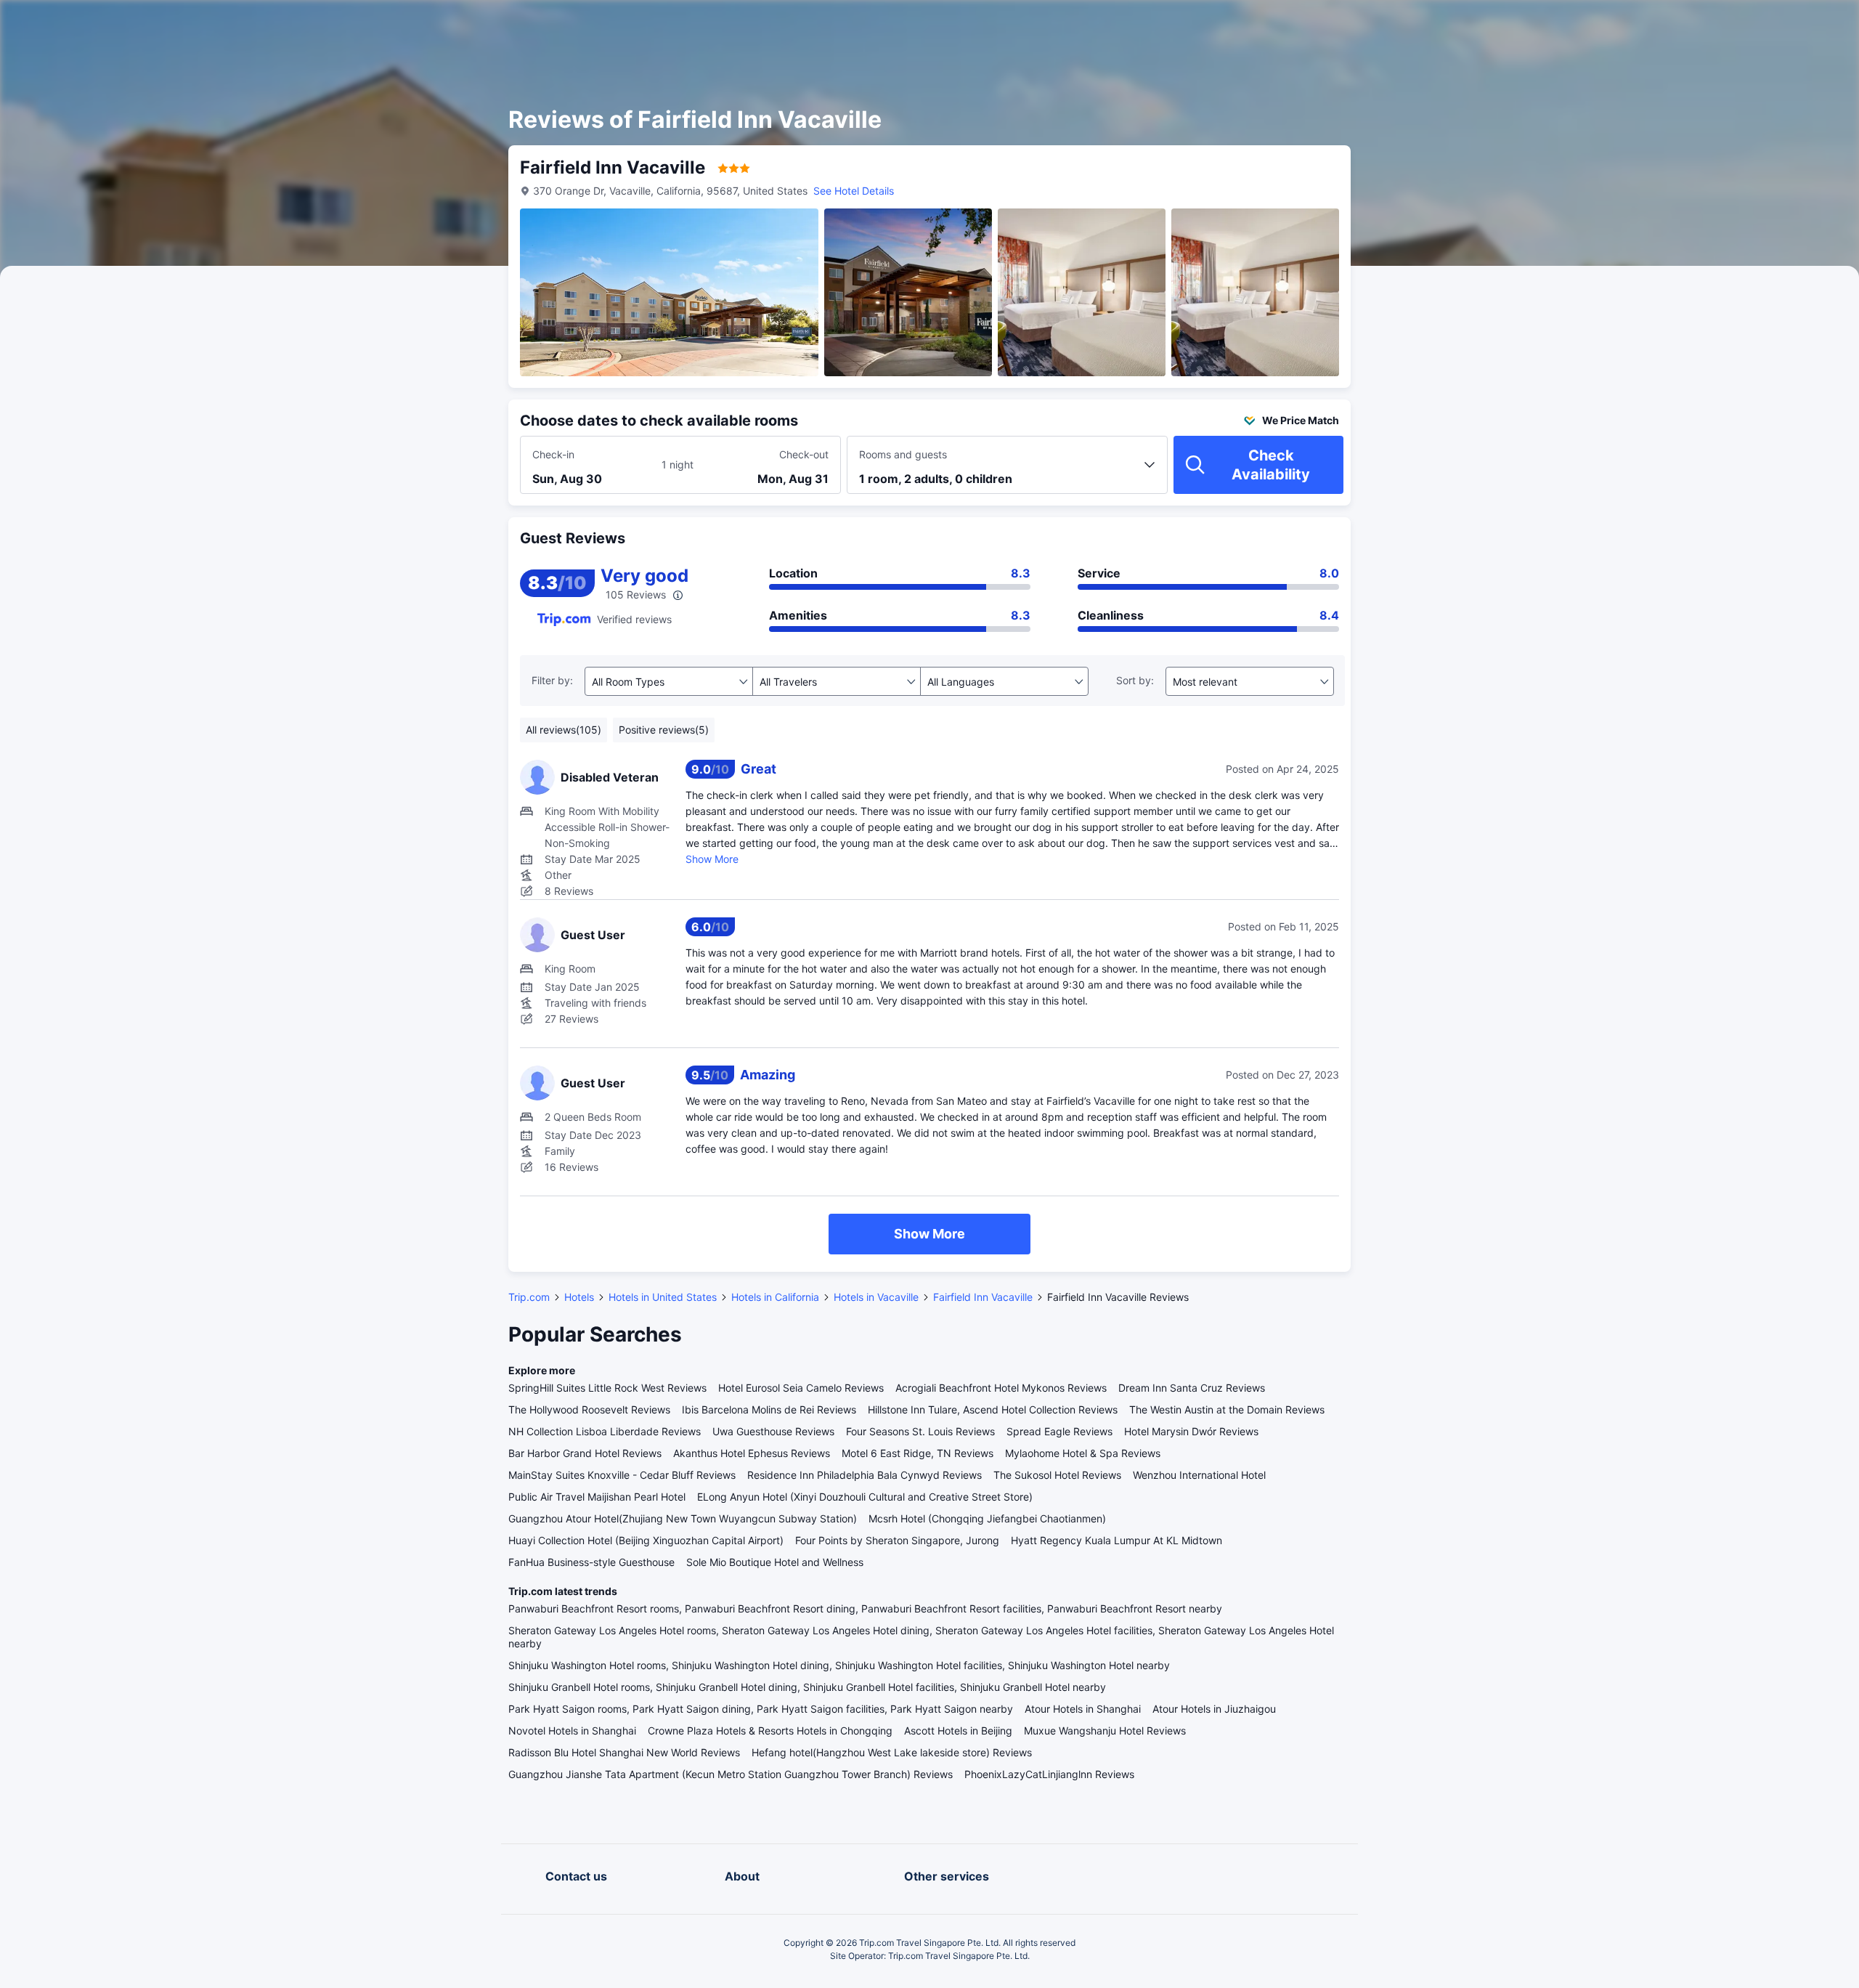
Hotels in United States (663, 1297)
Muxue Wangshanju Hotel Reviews (1105, 1731)
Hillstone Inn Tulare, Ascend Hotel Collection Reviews (993, 1409)
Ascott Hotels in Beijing (958, 1731)
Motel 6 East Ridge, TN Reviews (918, 1453)
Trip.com (529, 1297)
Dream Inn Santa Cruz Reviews (1192, 1388)
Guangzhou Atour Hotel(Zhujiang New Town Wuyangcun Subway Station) (683, 1518)
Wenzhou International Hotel (1199, 1475)
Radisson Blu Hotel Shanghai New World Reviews (624, 1752)
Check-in (553, 454)
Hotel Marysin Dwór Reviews (1191, 1431)
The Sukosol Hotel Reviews (1057, 1475)
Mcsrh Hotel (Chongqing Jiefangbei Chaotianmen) (987, 1518)
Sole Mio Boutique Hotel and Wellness (775, 1562)
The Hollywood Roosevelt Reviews (589, 1409)
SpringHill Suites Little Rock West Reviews (607, 1388)
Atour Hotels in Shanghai (1083, 1709)
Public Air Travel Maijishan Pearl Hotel (597, 1497)
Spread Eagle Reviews (1059, 1431)
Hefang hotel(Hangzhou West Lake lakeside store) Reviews (892, 1752)
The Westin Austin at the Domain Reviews (1227, 1409)
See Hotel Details (854, 191)
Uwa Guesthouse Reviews (773, 1431)
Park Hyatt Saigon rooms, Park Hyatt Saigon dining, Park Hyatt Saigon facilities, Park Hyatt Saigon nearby (761, 1709)
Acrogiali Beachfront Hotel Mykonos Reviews (1001, 1388)
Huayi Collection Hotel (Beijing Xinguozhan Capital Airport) (646, 1540)
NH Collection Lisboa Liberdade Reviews (605, 1431)
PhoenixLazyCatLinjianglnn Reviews (1049, 1774)
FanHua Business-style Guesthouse (591, 1562)
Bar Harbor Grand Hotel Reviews (585, 1453)
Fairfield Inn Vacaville (983, 1297)
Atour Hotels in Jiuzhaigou (1214, 1709)
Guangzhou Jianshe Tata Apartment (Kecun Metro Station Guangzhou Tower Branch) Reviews (731, 1774)
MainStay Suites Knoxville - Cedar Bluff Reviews (622, 1475)
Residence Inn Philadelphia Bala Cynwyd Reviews (865, 1475)
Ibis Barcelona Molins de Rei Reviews (769, 1409)
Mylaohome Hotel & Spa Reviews (1083, 1453)
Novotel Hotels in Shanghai (572, 1731)
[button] (1526, 24)
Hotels (579, 1297)
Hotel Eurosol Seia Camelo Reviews (801, 1388)
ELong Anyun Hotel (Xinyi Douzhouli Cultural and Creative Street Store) (865, 1497)
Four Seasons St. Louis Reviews (920, 1431)
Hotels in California (775, 1297)
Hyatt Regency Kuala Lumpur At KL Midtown (1116, 1540)
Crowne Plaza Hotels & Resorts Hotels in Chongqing (770, 1731)
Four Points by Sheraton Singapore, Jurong (897, 1540)
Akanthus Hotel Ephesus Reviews (752, 1453)
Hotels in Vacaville (876, 1297)
